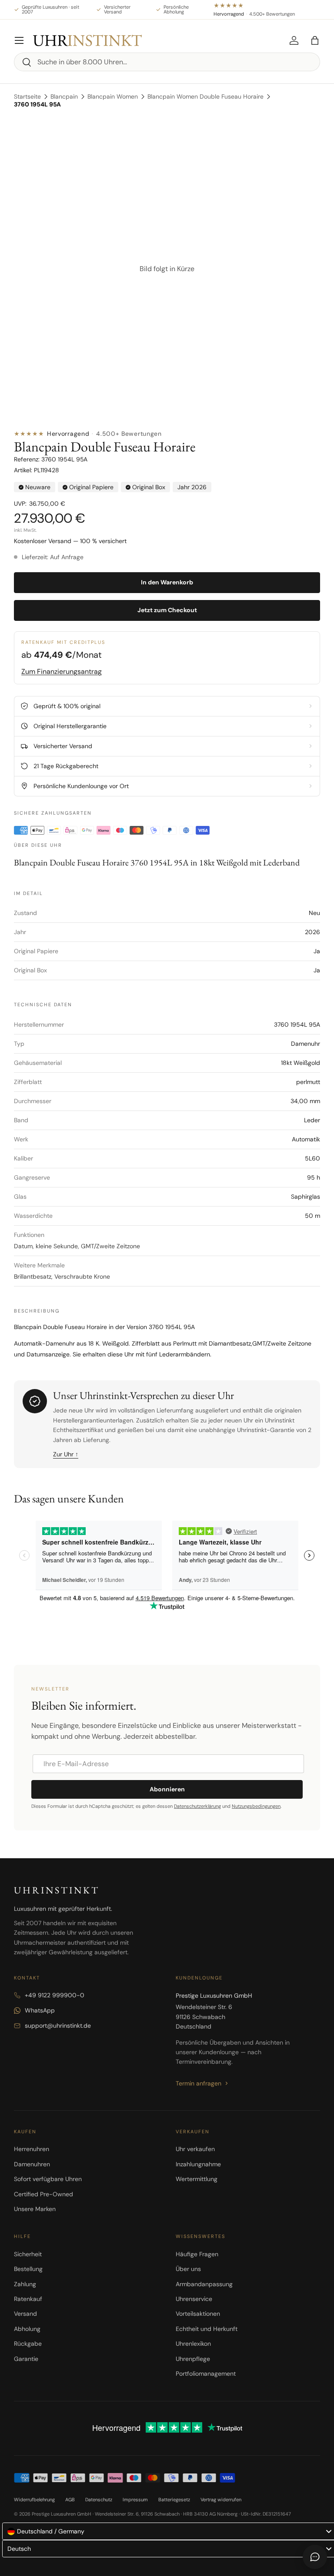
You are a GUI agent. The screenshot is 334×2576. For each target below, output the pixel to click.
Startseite (27, 96)
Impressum (135, 2500)
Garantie (26, 2359)
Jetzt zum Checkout (167, 610)
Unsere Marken (35, 2209)
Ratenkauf (28, 2299)
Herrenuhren (32, 2149)
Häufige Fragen (197, 2254)
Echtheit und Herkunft (207, 2329)
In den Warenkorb (167, 582)
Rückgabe (28, 2344)
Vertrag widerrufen (221, 2500)
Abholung (27, 2329)
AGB (70, 2500)
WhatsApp (40, 2010)
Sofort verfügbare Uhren (48, 2179)
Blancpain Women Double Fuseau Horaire (205, 96)
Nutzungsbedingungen (256, 1806)
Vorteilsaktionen (198, 2314)
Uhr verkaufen (195, 2149)
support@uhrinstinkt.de (58, 2026)
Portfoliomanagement (206, 2374)
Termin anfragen (199, 2083)
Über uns (188, 2269)
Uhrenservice (194, 2299)
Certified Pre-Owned (43, 2194)
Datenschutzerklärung (197, 1806)
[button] (315, 40)
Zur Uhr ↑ (66, 1454)
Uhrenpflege (193, 2359)
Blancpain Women (113, 96)
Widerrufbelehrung (34, 2500)
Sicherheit (28, 2254)
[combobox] (167, 62)
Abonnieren (167, 1789)
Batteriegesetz (174, 2500)
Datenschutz (99, 2500)
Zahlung (25, 2284)
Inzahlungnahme (198, 2164)
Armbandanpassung (204, 2284)
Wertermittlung (197, 2179)
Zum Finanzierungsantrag (62, 671)
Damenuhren (32, 2164)
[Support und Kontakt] (315, 2557)
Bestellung (28, 2269)
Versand (25, 2314)
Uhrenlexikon (193, 2344)
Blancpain (64, 96)
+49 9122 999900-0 (55, 1995)
